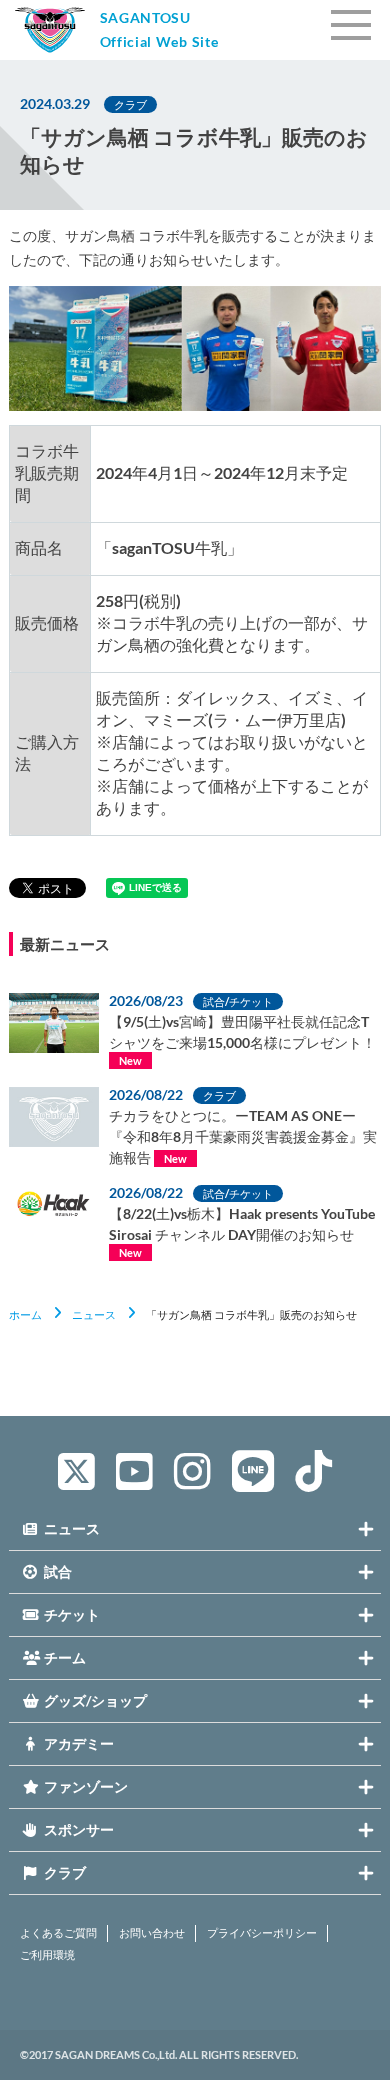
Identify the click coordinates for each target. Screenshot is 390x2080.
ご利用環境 (47, 1955)
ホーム (25, 1314)
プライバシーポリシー (262, 1933)
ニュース (94, 1314)
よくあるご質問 (58, 1933)
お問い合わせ (152, 1933)
